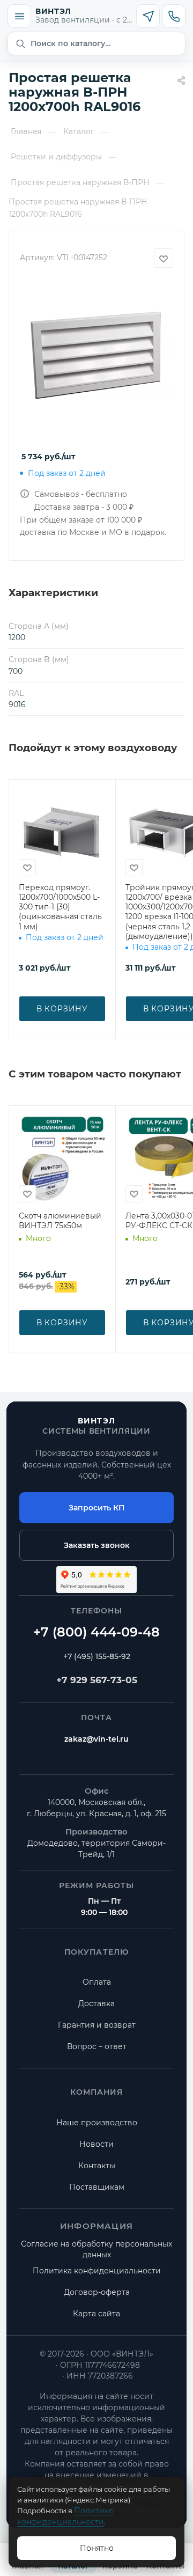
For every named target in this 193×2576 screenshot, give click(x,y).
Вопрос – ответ (97, 2046)
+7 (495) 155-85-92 (97, 1656)
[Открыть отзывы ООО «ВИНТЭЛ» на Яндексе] (96, 1580)
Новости (96, 2144)
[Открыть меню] (19, 16)
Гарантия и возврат (97, 2025)
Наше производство (97, 2123)
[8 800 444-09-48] (96, 1633)
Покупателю (96, 1952)
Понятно (97, 2548)
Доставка (96, 2003)
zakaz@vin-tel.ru (96, 1739)
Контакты (97, 2166)
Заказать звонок (97, 1545)
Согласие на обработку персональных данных (96, 2249)
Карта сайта (96, 2314)
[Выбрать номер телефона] (174, 16)
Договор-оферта (97, 2292)
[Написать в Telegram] (148, 16)
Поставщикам (97, 2187)
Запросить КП (96, 1508)
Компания (97, 2092)
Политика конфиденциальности (97, 2271)
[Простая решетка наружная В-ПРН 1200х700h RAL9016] (96, 358)
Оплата (97, 1982)
